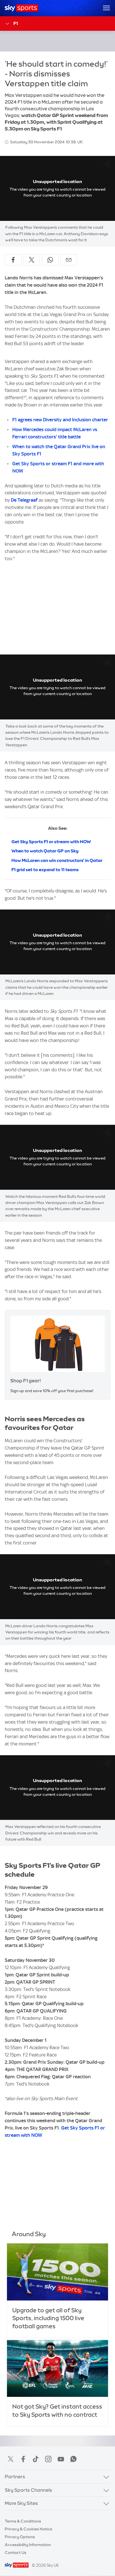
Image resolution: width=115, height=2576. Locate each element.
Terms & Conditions (23, 2521)
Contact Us (15, 2552)
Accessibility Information (28, 2545)
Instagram (48, 2459)
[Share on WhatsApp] (50, 260)
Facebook (23, 2459)
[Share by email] (69, 260)
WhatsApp (73, 2459)
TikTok (36, 2459)
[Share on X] (32, 260)
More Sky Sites (21, 2503)
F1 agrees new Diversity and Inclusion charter (60, 420)
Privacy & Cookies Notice (28, 2529)
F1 (16, 23)
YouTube (61, 2459)
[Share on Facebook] (13, 260)
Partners (15, 2477)
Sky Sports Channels (28, 2490)
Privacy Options (20, 2537)
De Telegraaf (24, 500)
